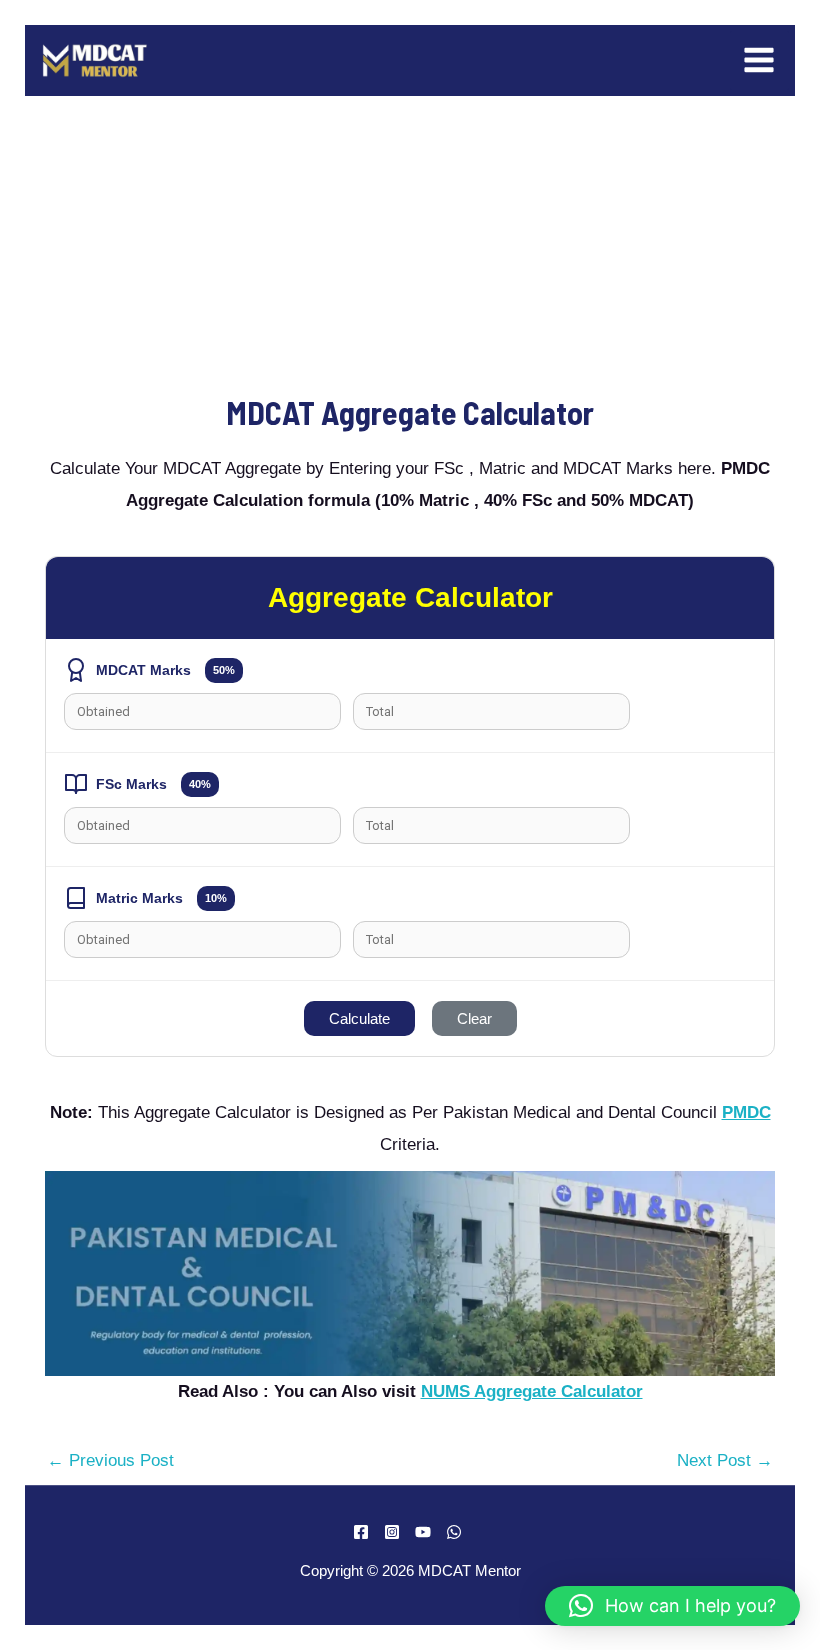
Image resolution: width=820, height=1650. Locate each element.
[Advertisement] (410, 244)
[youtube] (426, 1532)
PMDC (746, 1112)
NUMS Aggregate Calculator (532, 1391)
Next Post (725, 1460)
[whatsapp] (457, 1532)
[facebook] (364, 1532)
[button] (672, 1606)
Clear (474, 1018)
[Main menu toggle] (760, 61)
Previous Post (110, 1460)
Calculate (359, 1018)
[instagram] (395, 1532)
